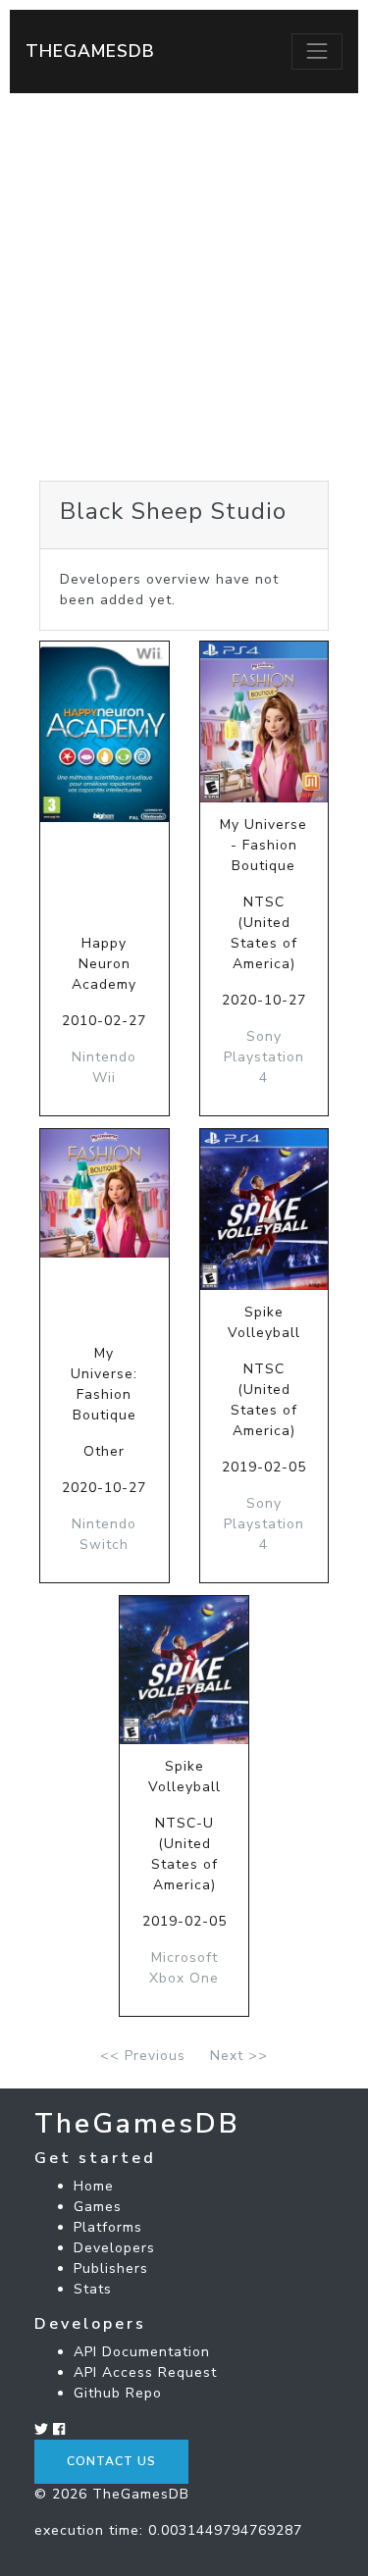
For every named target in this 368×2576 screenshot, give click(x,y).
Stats (93, 2289)
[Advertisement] (184, 287)
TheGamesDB (90, 51)
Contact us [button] (111, 2461)
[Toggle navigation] (317, 51)
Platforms (108, 2227)
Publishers (111, 2268)
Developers (114, 2248)
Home (94, 2186)
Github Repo (118, 2393)
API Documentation (142, 2352)
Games (98, 2207)
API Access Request (145, 2372)
